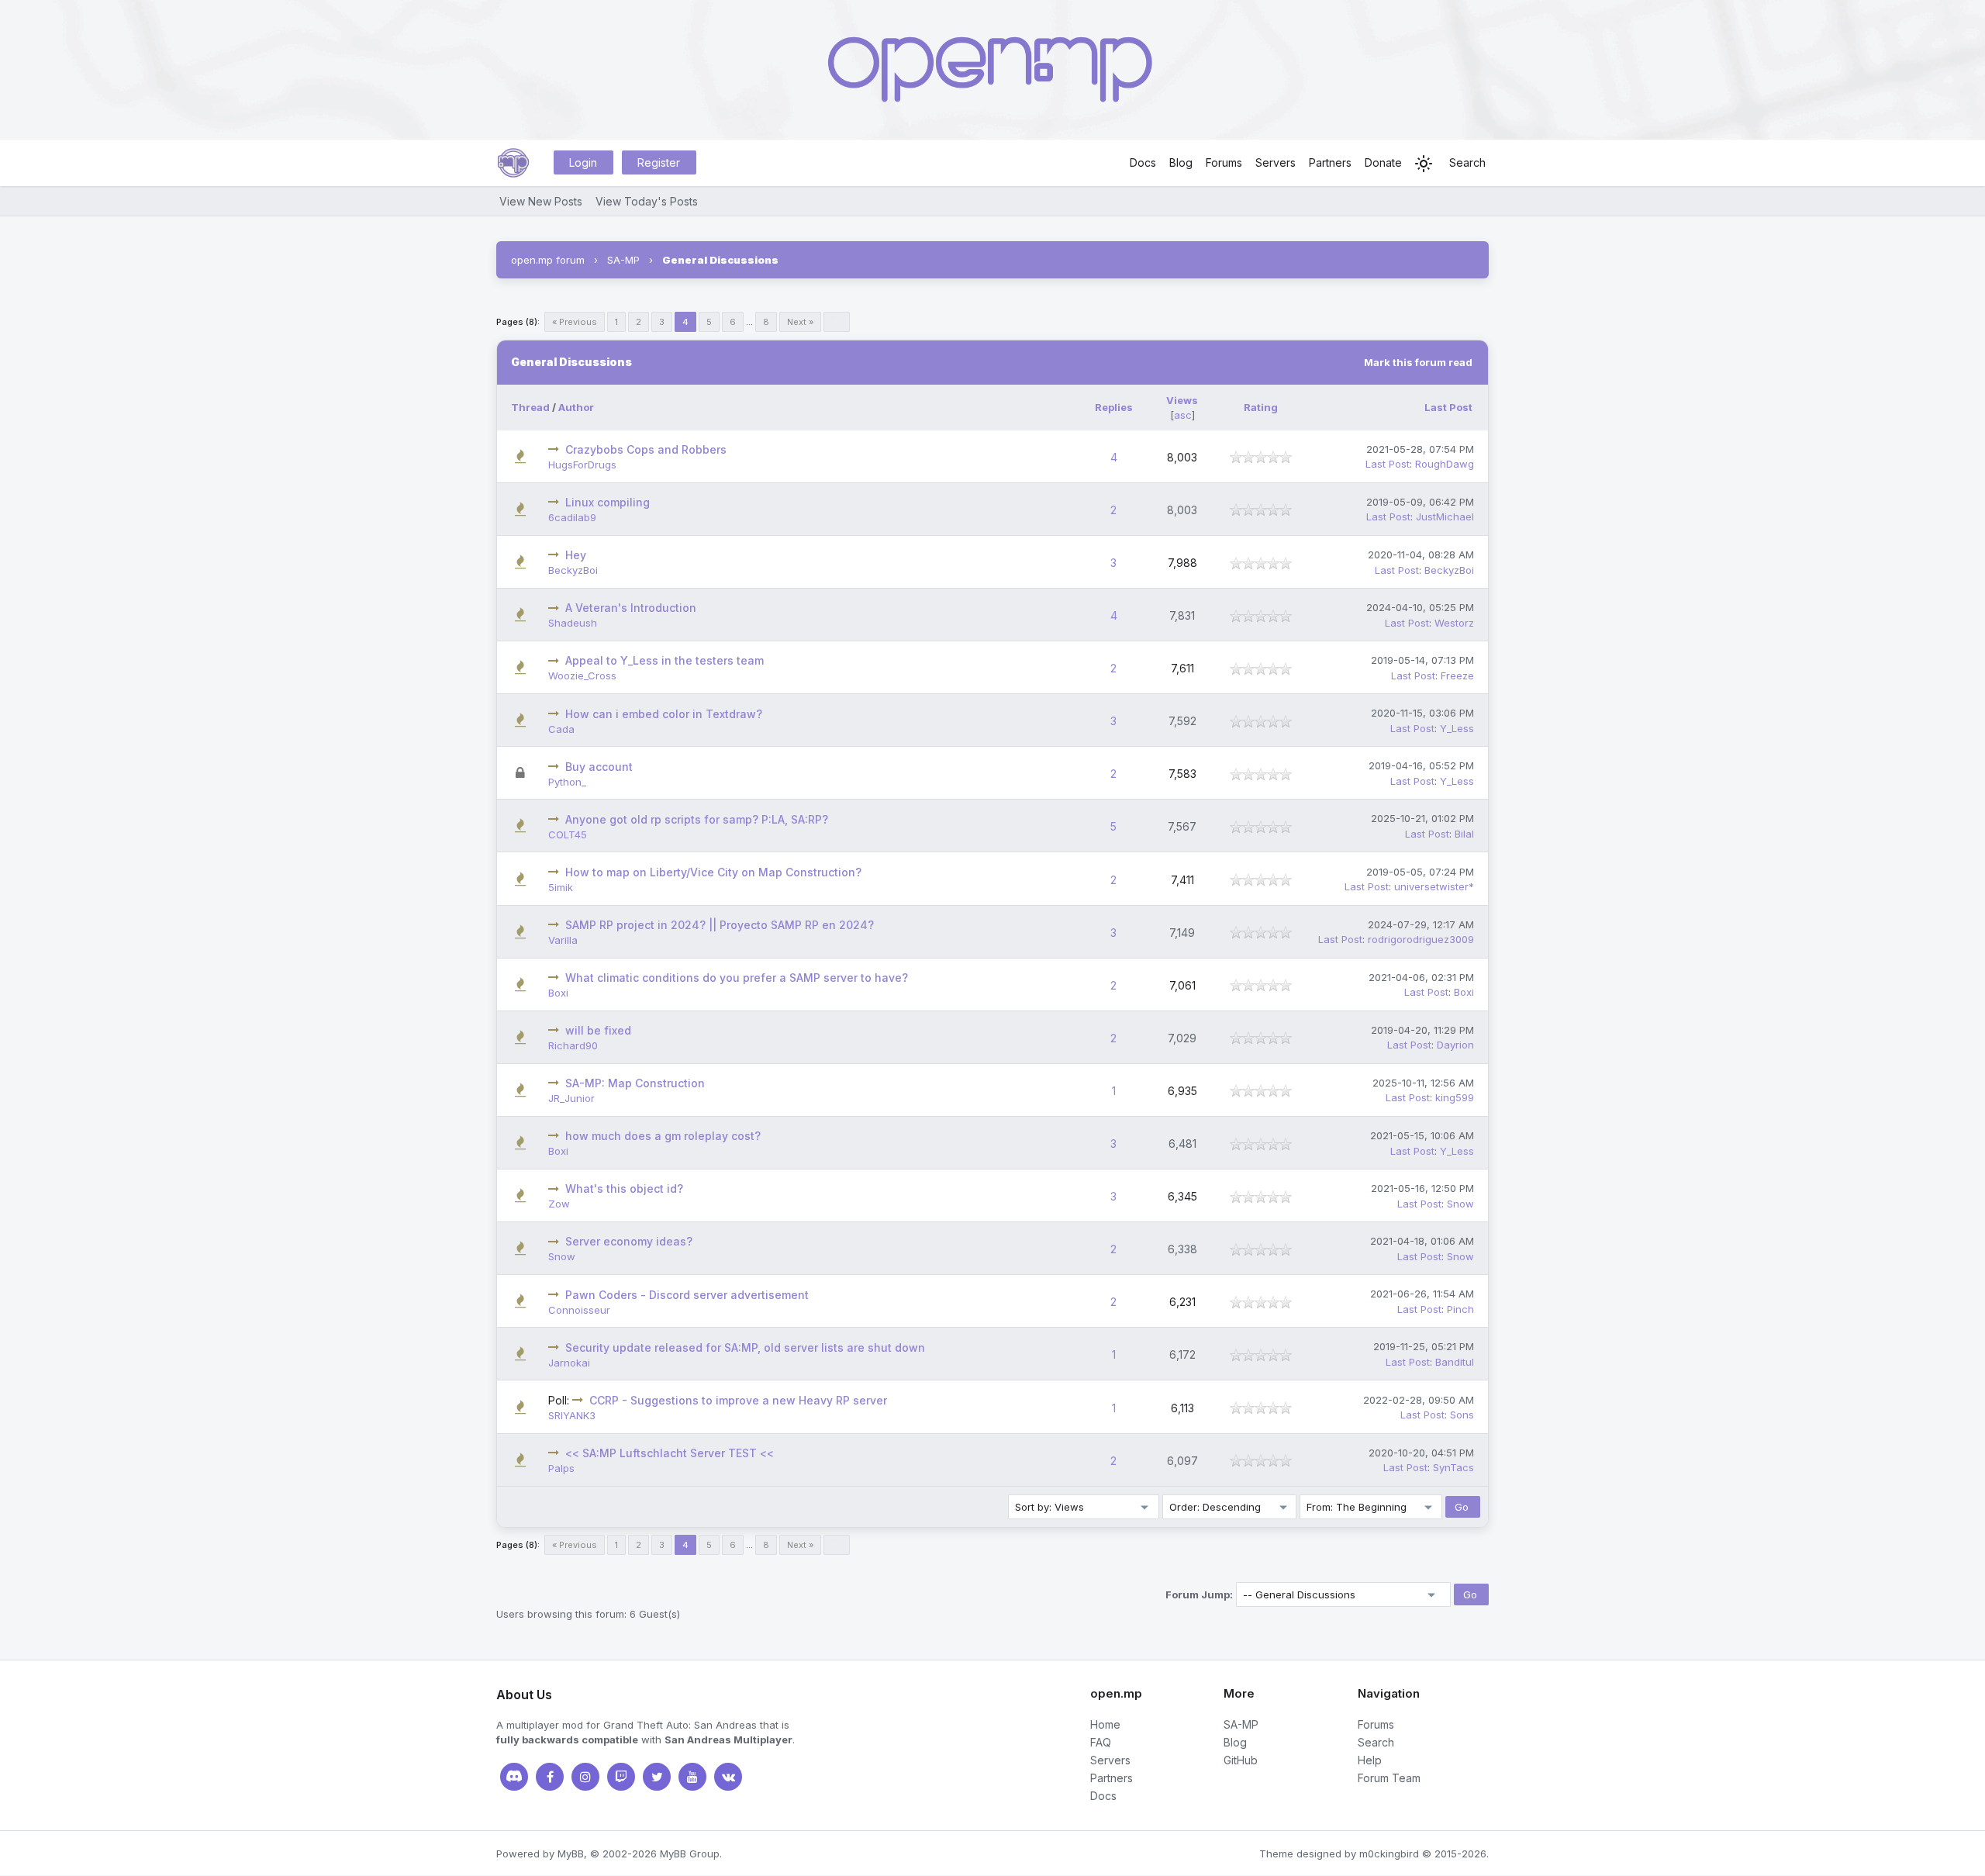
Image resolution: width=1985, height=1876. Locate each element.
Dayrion (1455, 1045)
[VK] (728, 1777)
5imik (561, 887)
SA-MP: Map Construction (635, 1083)
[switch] (1424, 164)
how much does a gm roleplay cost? (663, 1136)
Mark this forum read (1418, 362)
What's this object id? (624, 1188)
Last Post (1448, 407)
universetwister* (1434, 886)
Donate (1383, 162)
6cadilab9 (572, 517)
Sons (1462, 1415)
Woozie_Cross (582, 675)
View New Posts (541, 201)
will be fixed (598, 1030)
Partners (1330, 162)
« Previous (575, 322)
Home (1105, 1724)
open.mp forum (548, 260)
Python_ (567, 782)
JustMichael (1445, 517)
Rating (1261, 407)
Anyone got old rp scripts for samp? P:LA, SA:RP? (697, 819)
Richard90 (573, 1045)
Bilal (1464, 834)
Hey (576, 555)
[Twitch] (621, 1777)
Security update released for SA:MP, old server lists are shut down (745, 1347)
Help (1370, 1760)
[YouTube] (692, 1777)
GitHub (1241, 1760)
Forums (1224, 162)
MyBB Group (690, 1854)
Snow (1460, 1204)
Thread (530, 407)
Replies (1114, 407)
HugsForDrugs (582, 465)
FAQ (1101, 1742)
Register (659, 162)
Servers (1276, 162)
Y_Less (1457, 728)
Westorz (1454, 623)
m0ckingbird (1389, 1854)
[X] (657, 1777)
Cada (561, 729)
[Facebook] (550, 1777)
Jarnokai (569, 1363)
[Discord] (514, 1777)
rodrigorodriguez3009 (1421, 939)
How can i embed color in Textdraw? (664, 714)
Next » (800, 322)
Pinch (1460, 1309)
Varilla (563, 940)
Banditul (1455, 1362)
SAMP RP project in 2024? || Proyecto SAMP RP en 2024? (720, 925)
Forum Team (1389, 1778)
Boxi (558, 993)
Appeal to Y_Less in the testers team (665, 660)
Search (1467, 162)
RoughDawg (1445, 464)
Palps (561, 1468)
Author (576, 407)
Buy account (599, 767)
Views (1182, 400)
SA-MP (623, 260)
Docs (1143, 162)
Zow (559, 1204)
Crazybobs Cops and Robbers (646, 449)
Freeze (1457, 675)
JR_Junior (571, 1098)
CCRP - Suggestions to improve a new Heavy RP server (738, 1400)
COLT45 (568, 834)
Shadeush (573, 623)
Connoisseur (579, 1310)
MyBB (571, 1854)
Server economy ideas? (629, 1241)
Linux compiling (608, 502)
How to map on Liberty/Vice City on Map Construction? (713, 872)
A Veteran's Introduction (631, 608)
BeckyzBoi (573, 570)
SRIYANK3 (572, 1415)
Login (583, 162)
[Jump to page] (837, 322)
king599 (1455, 1097)
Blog (1181, 162)
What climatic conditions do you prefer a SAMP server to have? (737, 978)
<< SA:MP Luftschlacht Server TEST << (670, 1453)
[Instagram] (585, 1777)
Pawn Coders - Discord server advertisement (687, 1295)
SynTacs (1453, 1467)
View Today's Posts (647, 201)
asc (1183, 415)
